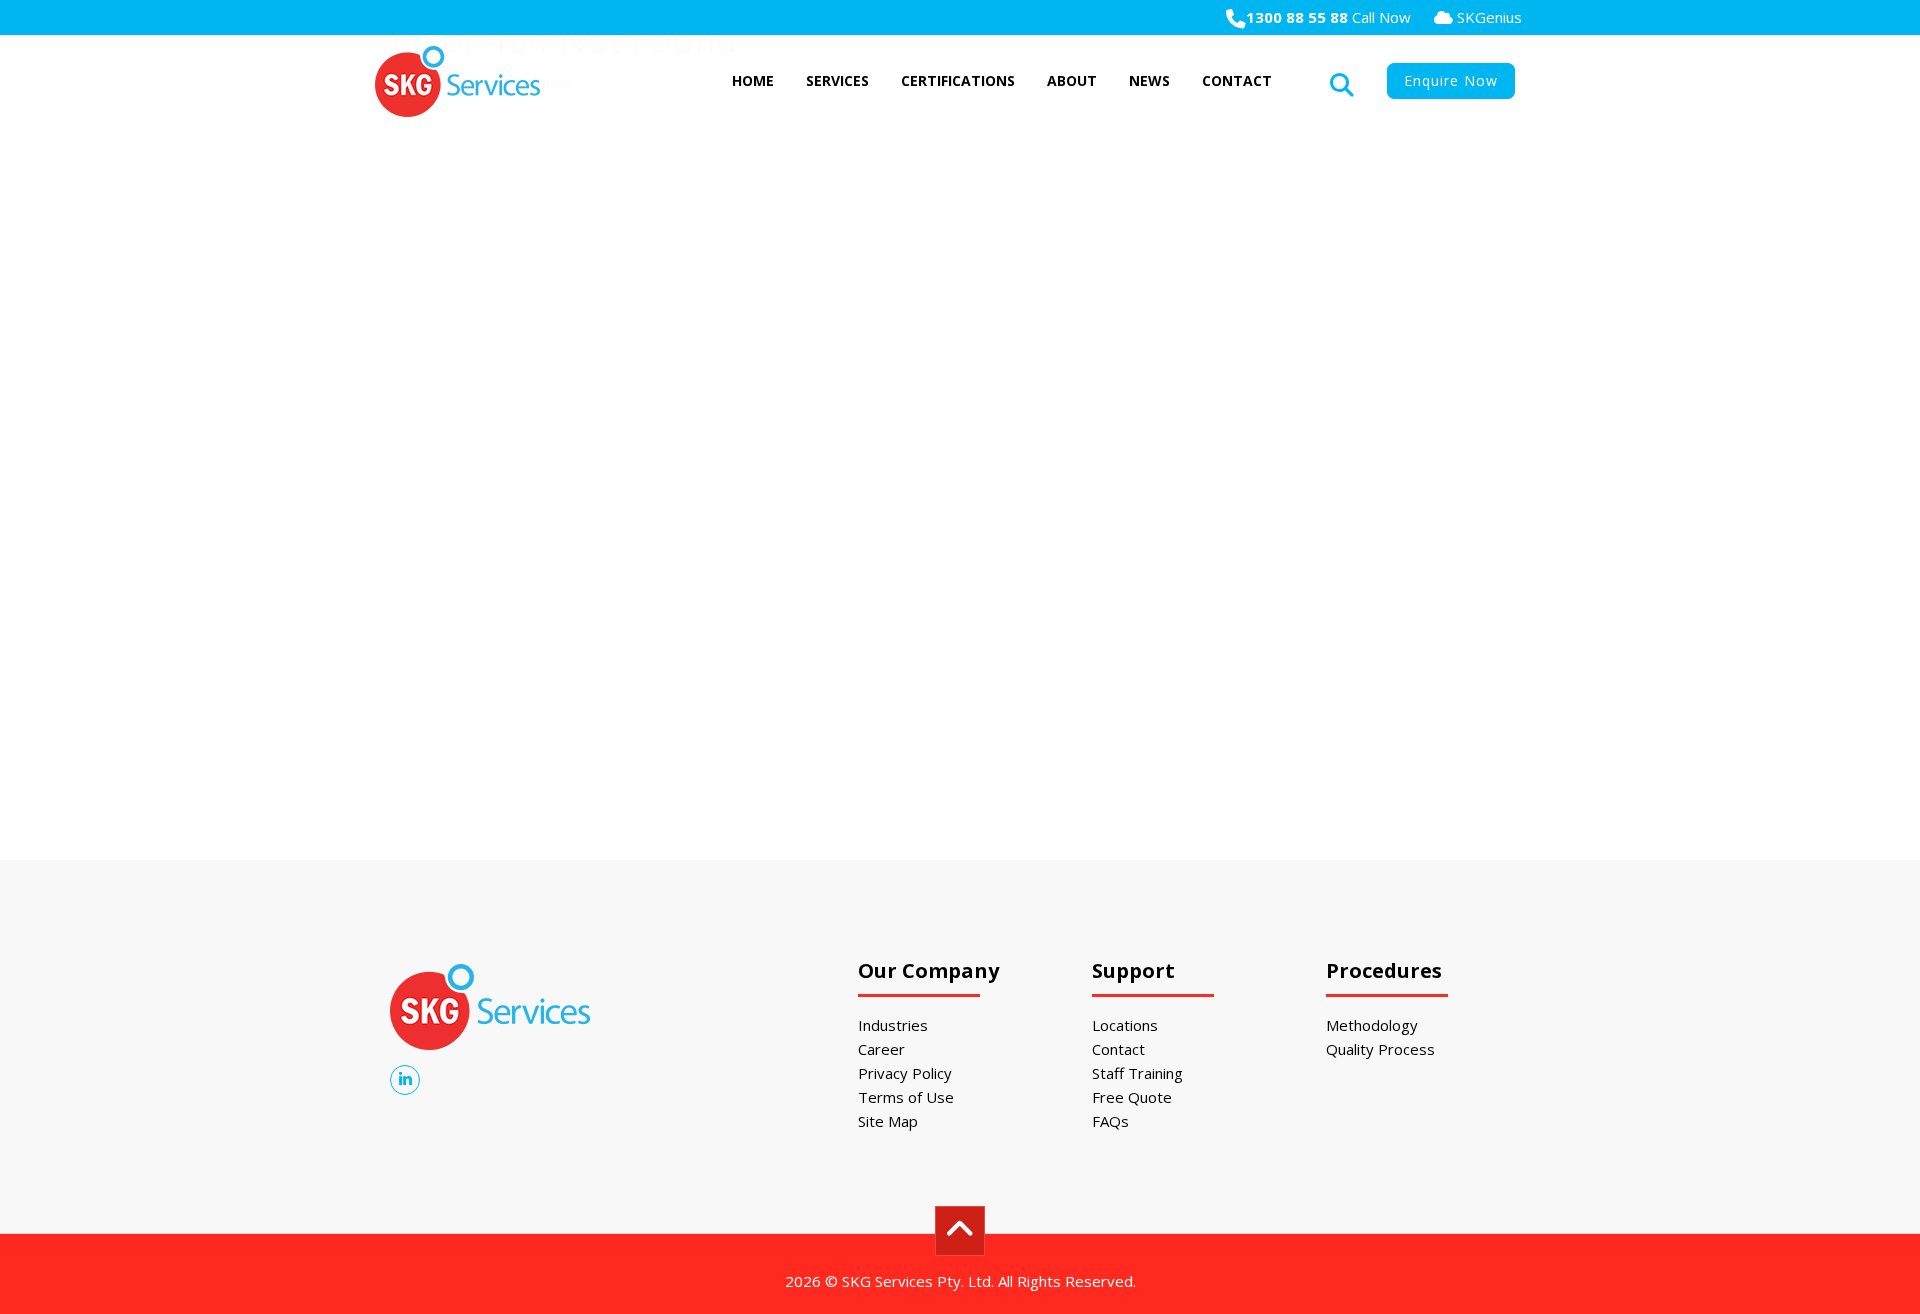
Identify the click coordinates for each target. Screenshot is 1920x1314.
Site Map (888, 1121)
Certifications (958, 80)
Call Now (1328, 17)
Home (753, 80)
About (1072, 80)
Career (881, 1049)
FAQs (1110, 1121)
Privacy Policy (905, 1073)
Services (837, 80)
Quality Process (1380, 1049)
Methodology (1372, 1025)
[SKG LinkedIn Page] (405, 1079)
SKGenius (1487, 17)
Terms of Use (906, 1097)
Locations (1125, 1025)
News (1149, 80)
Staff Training (1137, 1073)
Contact (1237, 80)
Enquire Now (1451, 80)
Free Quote (1132, 1097)
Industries (893, 1025)
